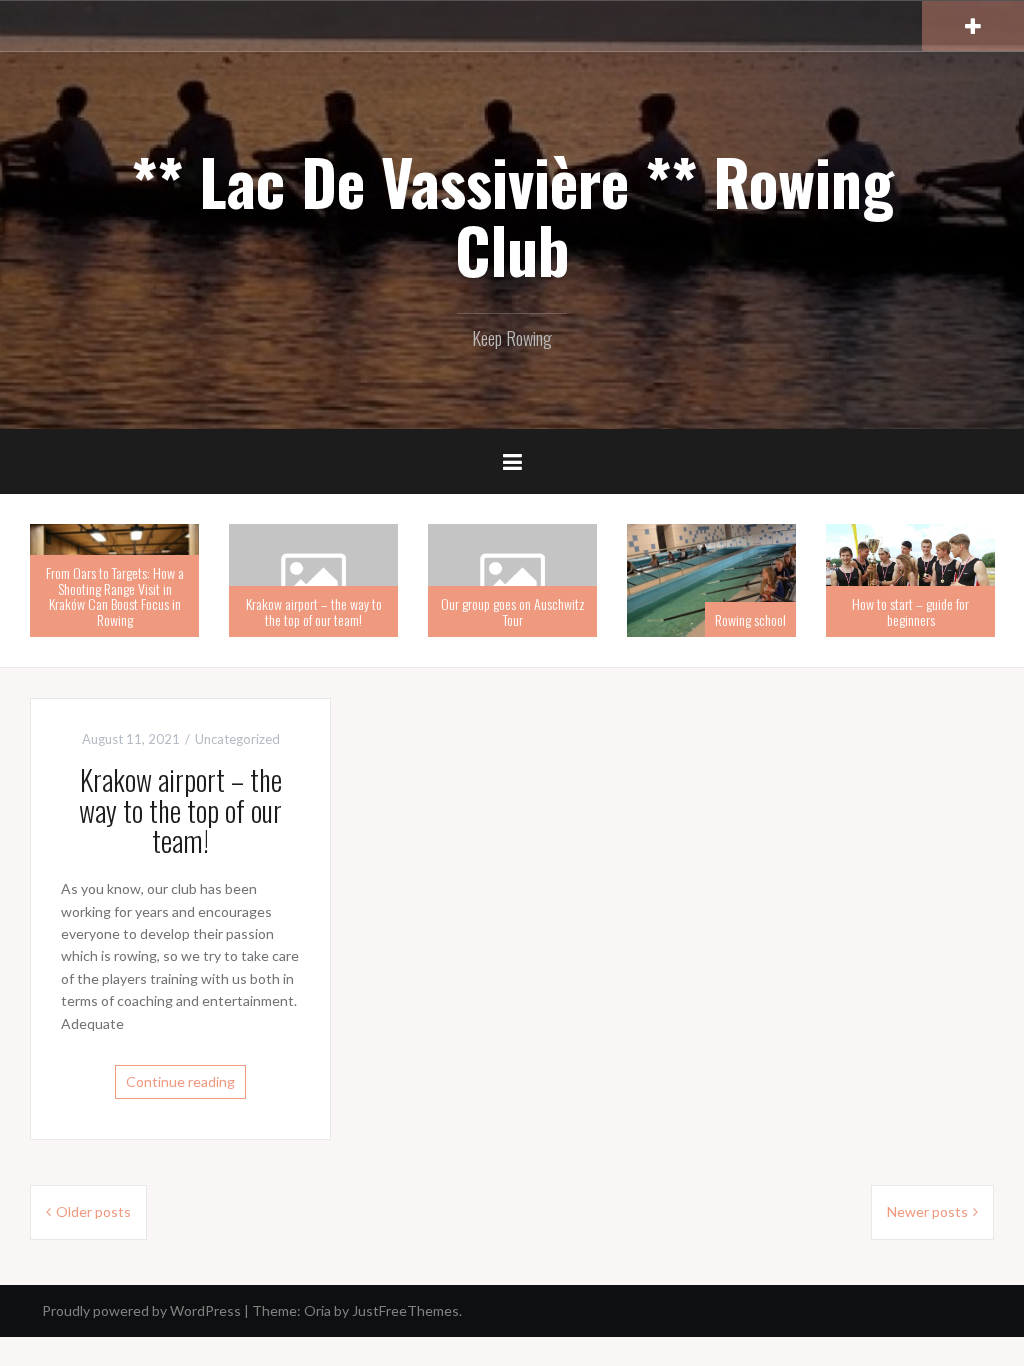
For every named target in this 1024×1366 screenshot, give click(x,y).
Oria (317, 1310)
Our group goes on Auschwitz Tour (513, 611)
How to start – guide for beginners (910, 611)
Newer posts (927, 1211)
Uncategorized (237, 739)
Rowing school (750, 619)
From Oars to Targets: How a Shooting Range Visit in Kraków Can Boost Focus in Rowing (115, 595)
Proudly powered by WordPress (141, 1310)
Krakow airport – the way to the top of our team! (314, 611)
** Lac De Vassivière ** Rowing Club (512, 215)
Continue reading (180, 1081)
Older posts (93, 1211)
